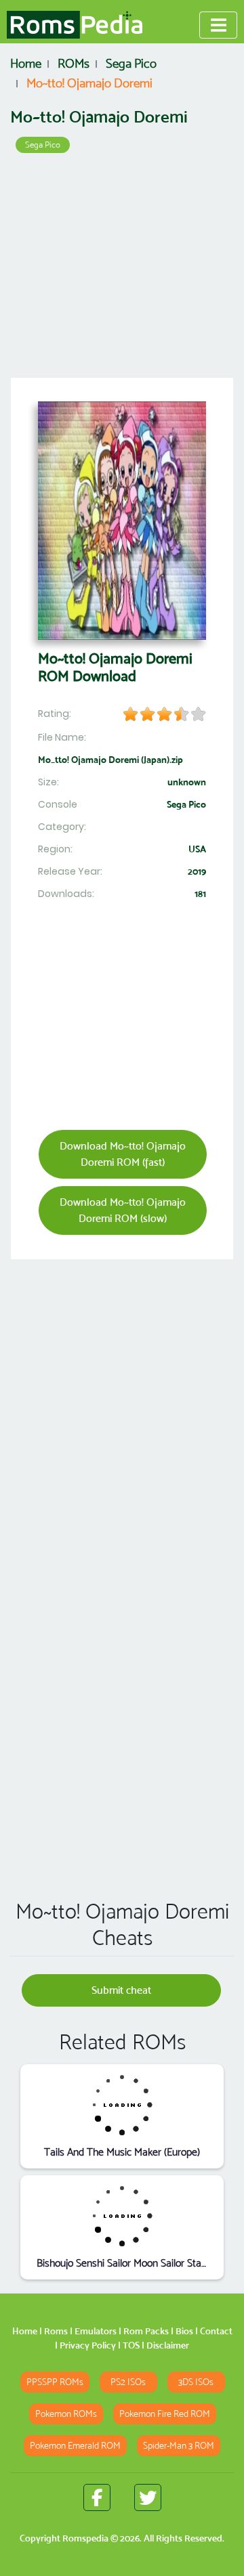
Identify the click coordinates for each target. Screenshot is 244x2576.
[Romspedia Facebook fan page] (97, 2497)
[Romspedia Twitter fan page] (148, 2497)
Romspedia (85, 2538)
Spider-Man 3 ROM (179, 2446)
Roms (56, 2331)
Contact (216, 2331)
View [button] (122, 2104)
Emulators (96, 2331)
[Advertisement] (122, 270)
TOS (131, 2345)
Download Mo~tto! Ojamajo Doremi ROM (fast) (123, 1154)
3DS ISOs (196, 2382)
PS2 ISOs (128, 2382)
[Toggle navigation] (218, 25)
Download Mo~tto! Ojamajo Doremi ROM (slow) (123, 1210)
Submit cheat (121, 1990)
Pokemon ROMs (66, 2414)
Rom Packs (146, 2331)
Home (25, 2331)
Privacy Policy (88, 2345)
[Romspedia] (75, 25)
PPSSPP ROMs (55, 2382)
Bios (184, 2331)
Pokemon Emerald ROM (75, 2446)
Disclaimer (168, 2345)
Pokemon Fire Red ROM (165, 2414)
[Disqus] (122, 1694)
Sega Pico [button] (43, 145)
